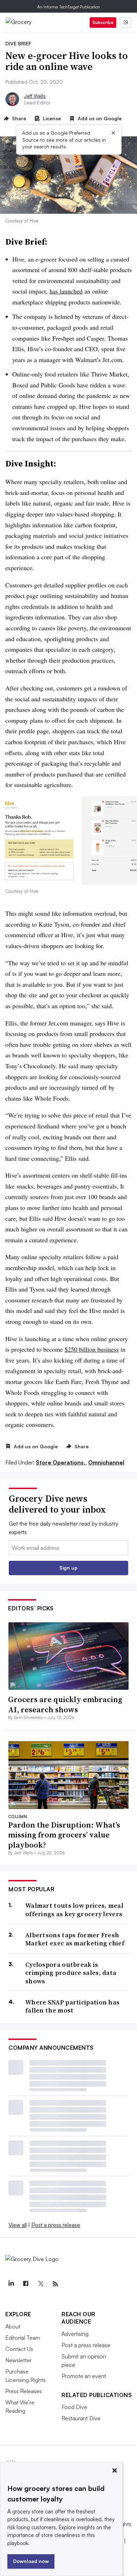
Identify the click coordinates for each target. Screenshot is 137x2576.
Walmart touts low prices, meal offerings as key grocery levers (74, 1910)
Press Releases (24, 2391)
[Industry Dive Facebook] (26, 2284)
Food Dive (74, 2407)
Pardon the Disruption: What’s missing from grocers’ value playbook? (64, 1835)
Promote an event (84, 2376)
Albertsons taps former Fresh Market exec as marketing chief (75, 1939)
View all (18, 2225)
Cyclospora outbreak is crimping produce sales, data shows (71, 1973)
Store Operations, (61, 1462)
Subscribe (103, 22)
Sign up (68, 1568)
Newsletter (18, 2360)
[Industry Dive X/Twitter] (40, 2284)
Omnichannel (106, 1462)
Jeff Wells (35, 96)
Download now (31, 2561)
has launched (66, 291)
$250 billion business (92, 1349)
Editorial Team (23, 2338)
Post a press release (56, 2225)
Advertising (75, 2334)
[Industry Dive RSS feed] (55, 2284)
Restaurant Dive (81, 2418)
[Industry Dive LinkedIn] (11, 2284)
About (13, 2326)
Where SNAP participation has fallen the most (72, 2006)
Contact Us (19, 2349)
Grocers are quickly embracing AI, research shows (65, 1704)
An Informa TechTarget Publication (69, 7)
